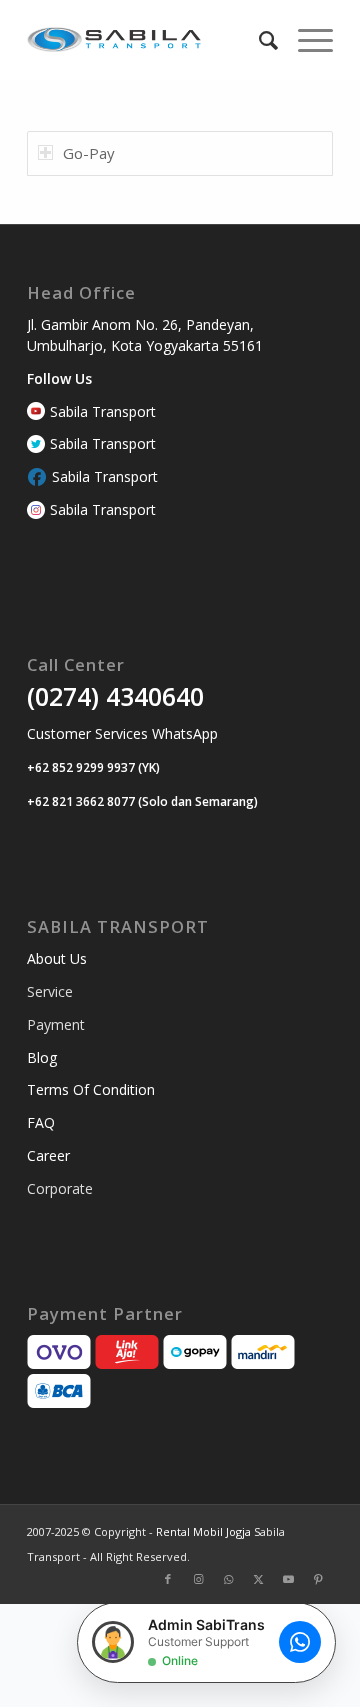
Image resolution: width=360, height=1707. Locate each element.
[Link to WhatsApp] (228, 1579)
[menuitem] (258, 40)
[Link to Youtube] (288, 1579)
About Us (57, 958)
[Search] (258, 40)
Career (48, 1155)
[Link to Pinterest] (318, 1579)
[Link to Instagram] (198, 1579)
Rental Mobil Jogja (205, 1531)
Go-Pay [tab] (89, 153)
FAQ (41, 1122)
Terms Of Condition (91, 1089)
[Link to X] (258, 1579)
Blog (42, 1057)
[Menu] (305, 40)
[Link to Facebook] (168, 1579)
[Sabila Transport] (149, 40)
